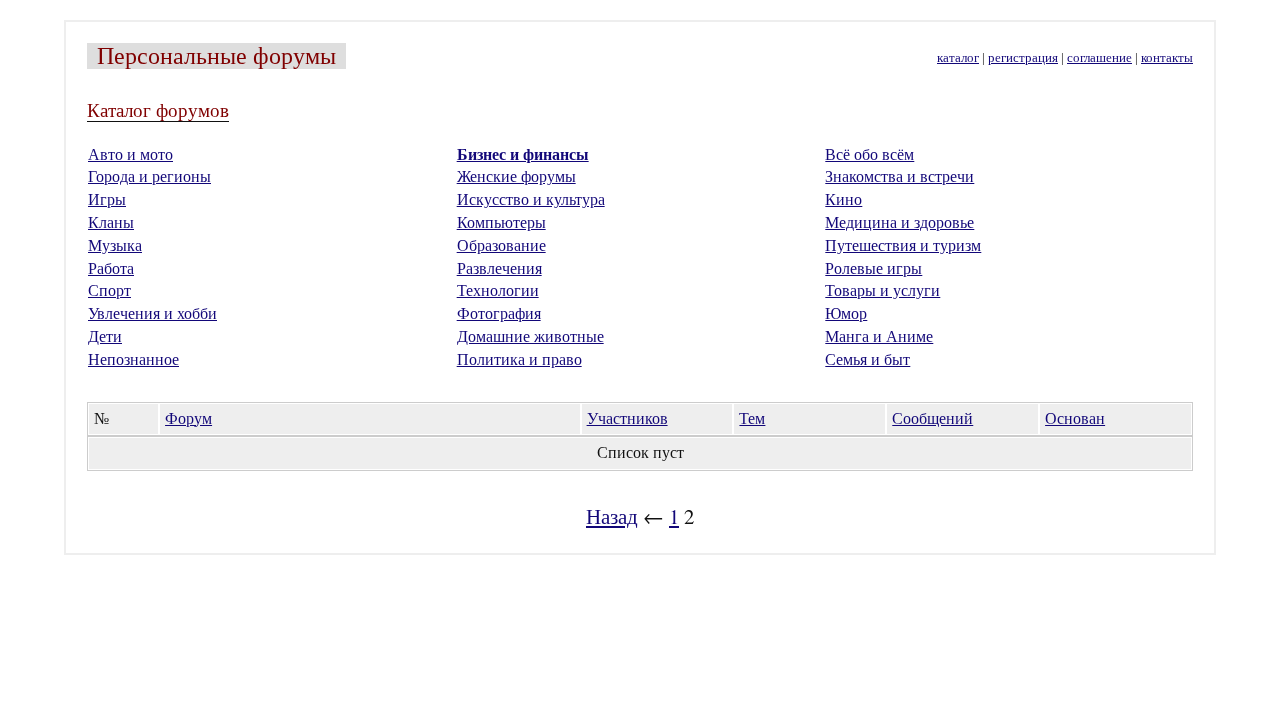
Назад (612, 516)
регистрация (1023, 58)
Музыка (115, 245)
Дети (105, 336)
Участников (627, 418)
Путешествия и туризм (903, 245)
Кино (843, 199)
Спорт (109, 290)
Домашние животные (530, 336)
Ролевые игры (873, 268)
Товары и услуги (882, 290)
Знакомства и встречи (899, 176)
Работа (111, 268)
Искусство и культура (531, 199)
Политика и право (519, 359)
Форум (188, 418)
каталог (958, 58)
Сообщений (932, 418)
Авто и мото (130, 154)
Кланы (111, 222)
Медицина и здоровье (899, 222)
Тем (752, 418)
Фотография (499, 313)
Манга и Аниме (879, 336)
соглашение (1099, 58)
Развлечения (499, 268)
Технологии (498, 290)
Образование (501, 245)
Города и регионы (149, 176)
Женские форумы (516, 176)
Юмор (846, 313)
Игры (107, 199)
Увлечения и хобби (152, 313)
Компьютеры (501, 222)
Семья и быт (867, 359)
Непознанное (133, 359)
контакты (1167, 58)
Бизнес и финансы (523, 154)
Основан (1075, 418)
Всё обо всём (869, 154)
